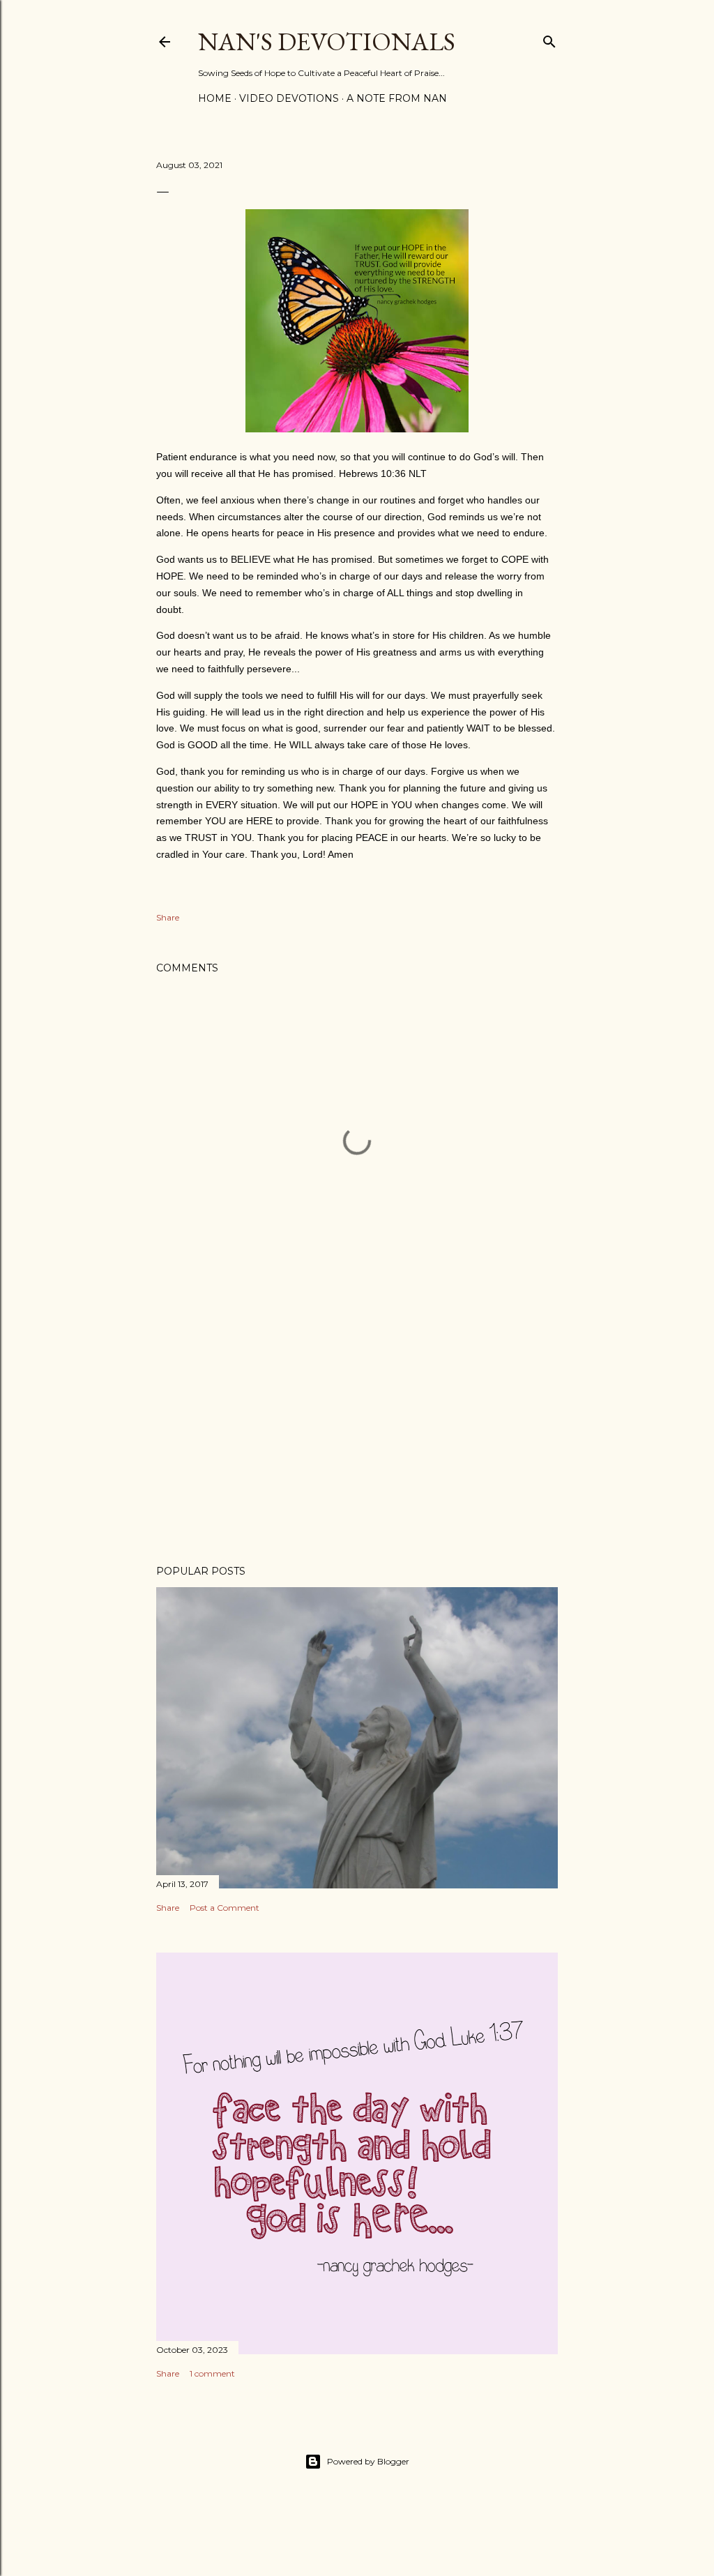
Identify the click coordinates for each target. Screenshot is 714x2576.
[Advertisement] (357, 1432)
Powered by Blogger (368, 2461)
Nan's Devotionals (327, 41)
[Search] (549, 39)
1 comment (212, 2373)
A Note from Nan (397, 98)
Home (215, 98)
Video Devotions (289, 98)
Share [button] (168, 917)
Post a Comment (225, 1908)
